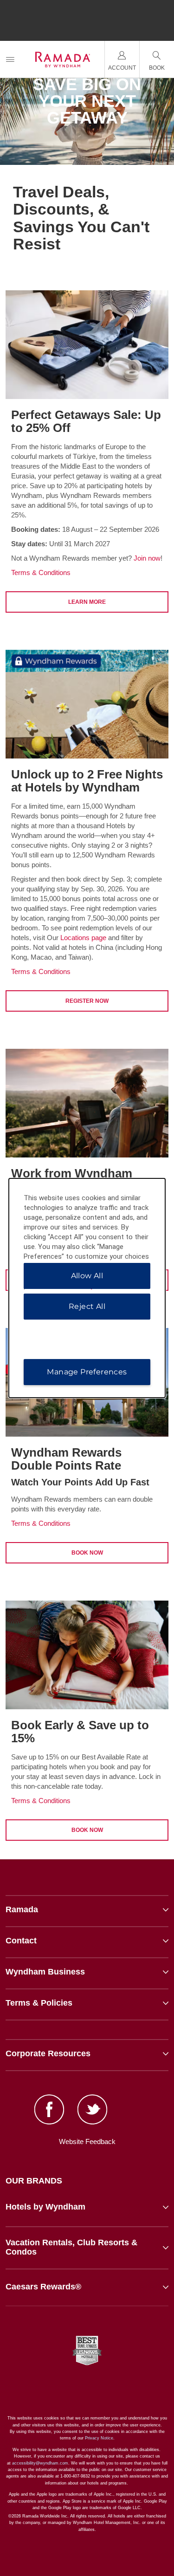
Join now (147, 558)
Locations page (83, 938)
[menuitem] (10, 59)
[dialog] (87, 1288)
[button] (87, 2207)
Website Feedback (87, 2141)
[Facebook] (49, 2111)
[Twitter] (93, 2111)
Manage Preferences (87, 1372)
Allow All (87, 1276)
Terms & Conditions (41, 572)
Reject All (87, 1306)
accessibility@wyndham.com (40, 2463)
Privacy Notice (99, 2438)
